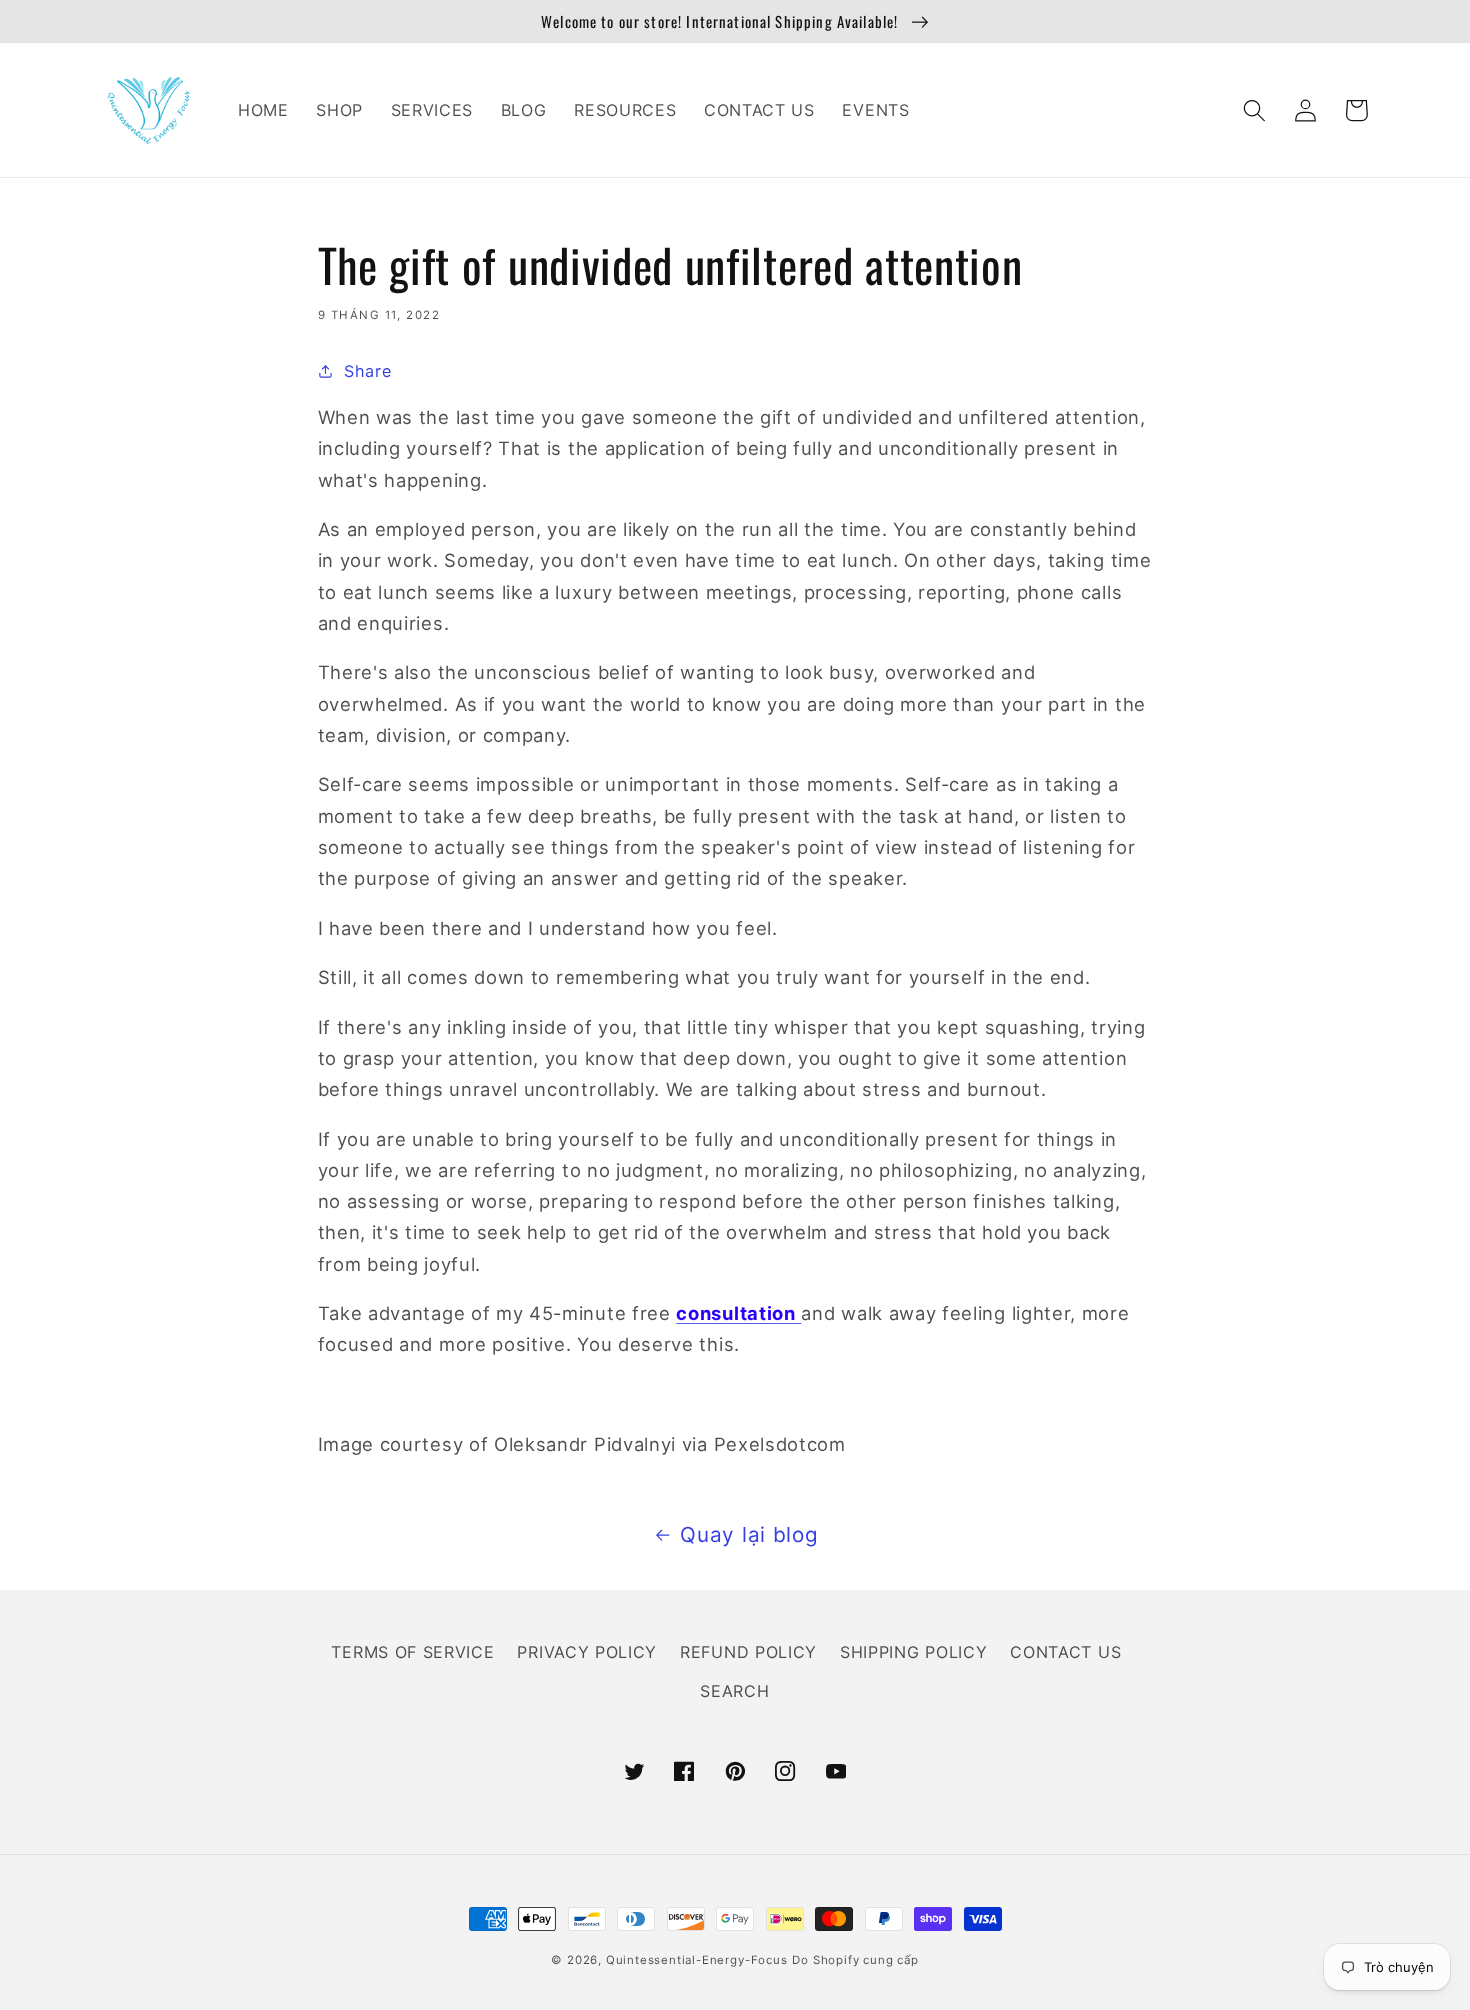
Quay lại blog (749, 1534)
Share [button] (367, 371)
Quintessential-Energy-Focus (697, 1960)
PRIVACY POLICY (587, 1652)
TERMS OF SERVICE (412, 1652)
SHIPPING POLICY (913, 1652)
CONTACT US (1065, 1652)
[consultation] (799, 1313)
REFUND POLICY (748, 1652)
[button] (1255, 110)
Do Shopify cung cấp (855, 1960)
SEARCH (734, 1691)
